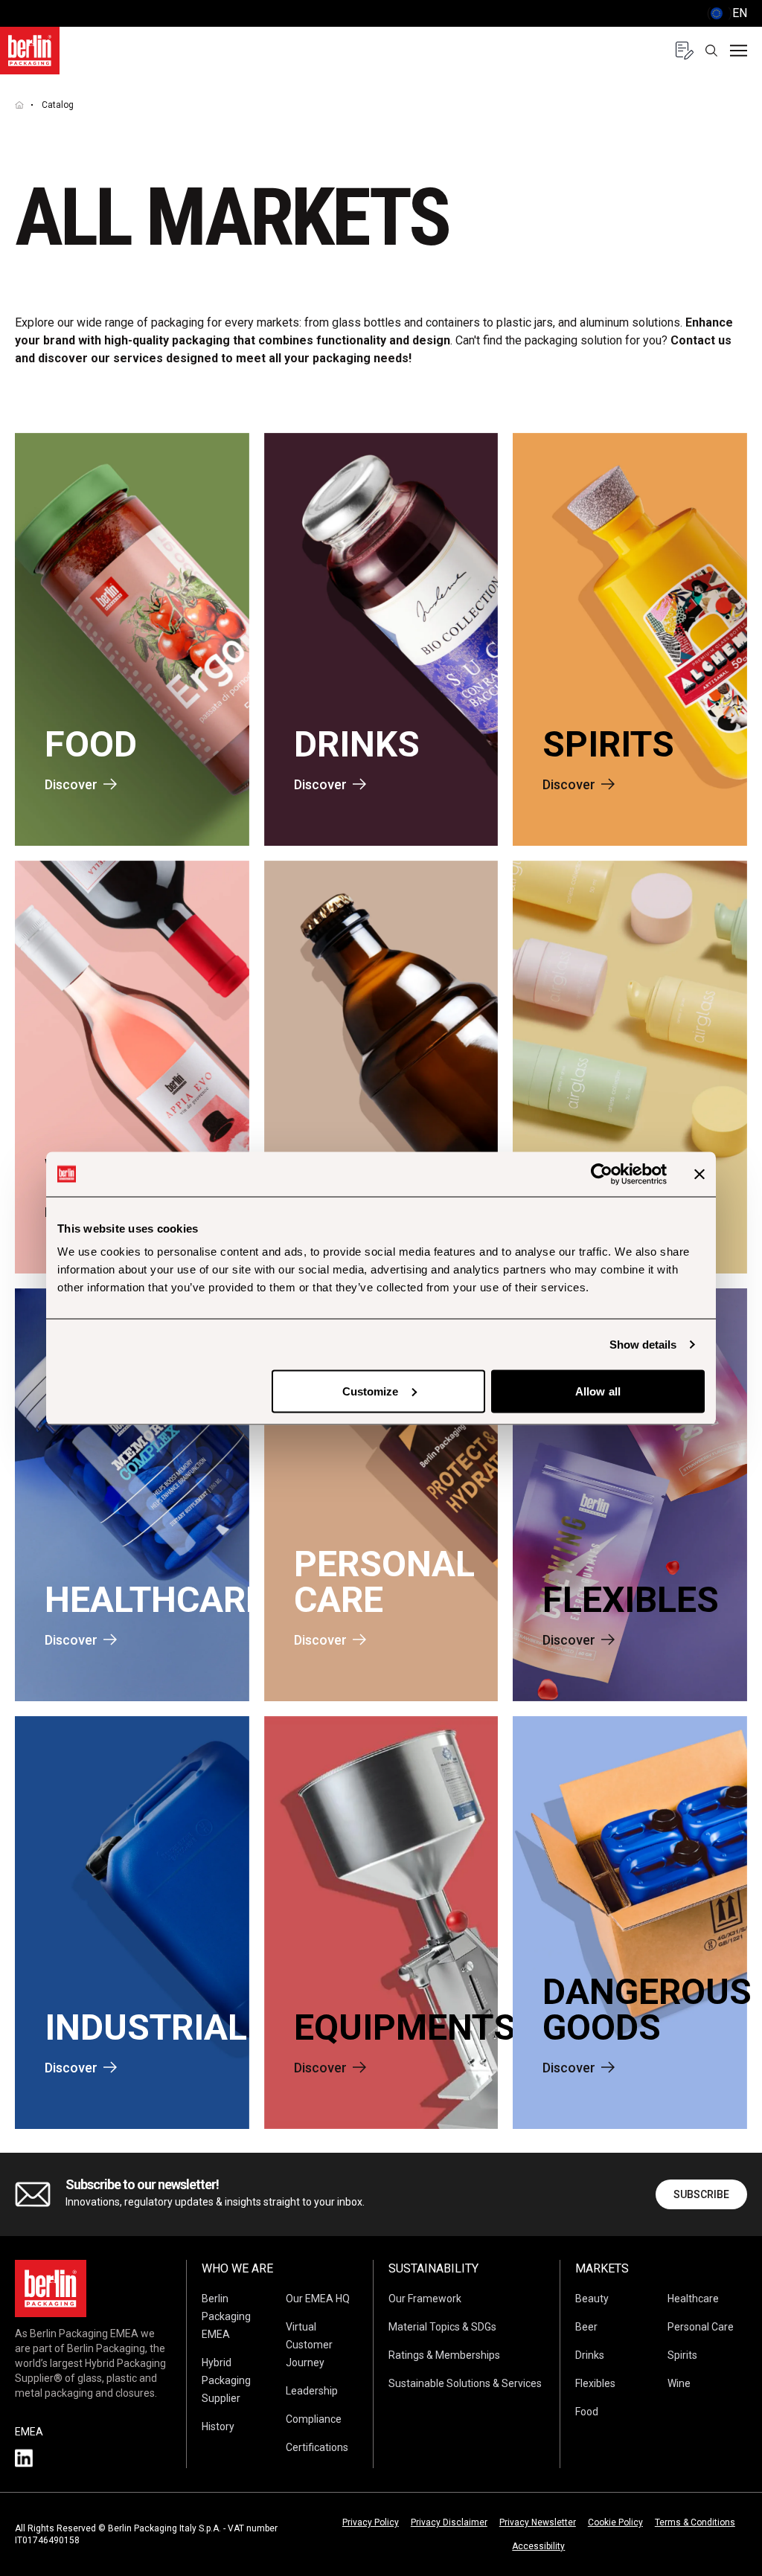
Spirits (682, 2355)
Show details (643, 1344)
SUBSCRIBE (701, 2194)
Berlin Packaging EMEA (226, 2316)
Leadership (312, 2391)
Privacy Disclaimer (449, 2522)
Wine (679, 2383)
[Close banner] (699, 1174)
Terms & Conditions (695, 2522)
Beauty (592, 2299)
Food (587, 2412)
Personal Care (701, 2327)
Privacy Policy (371, 2522)
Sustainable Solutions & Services (465, 2383)
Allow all (598, 1391)
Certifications (317, 2447)
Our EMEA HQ (318, 2299)
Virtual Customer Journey (309, 2345)
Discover (71, 784)
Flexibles (595, 2383)
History (218, 2426)
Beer (586, 2327)
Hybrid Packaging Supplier (226, 2380)
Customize (371, 1391)
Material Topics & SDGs (442, 2327)
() (727, 13)
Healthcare (693, 2299)
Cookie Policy (615, 2522)
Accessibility (538, 2546)
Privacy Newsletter (538, 2522)
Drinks (590, 2355)
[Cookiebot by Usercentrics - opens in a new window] (602, 1174)
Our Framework (425, 2299)
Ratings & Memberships (444, 2355)
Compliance (314, 2419)
